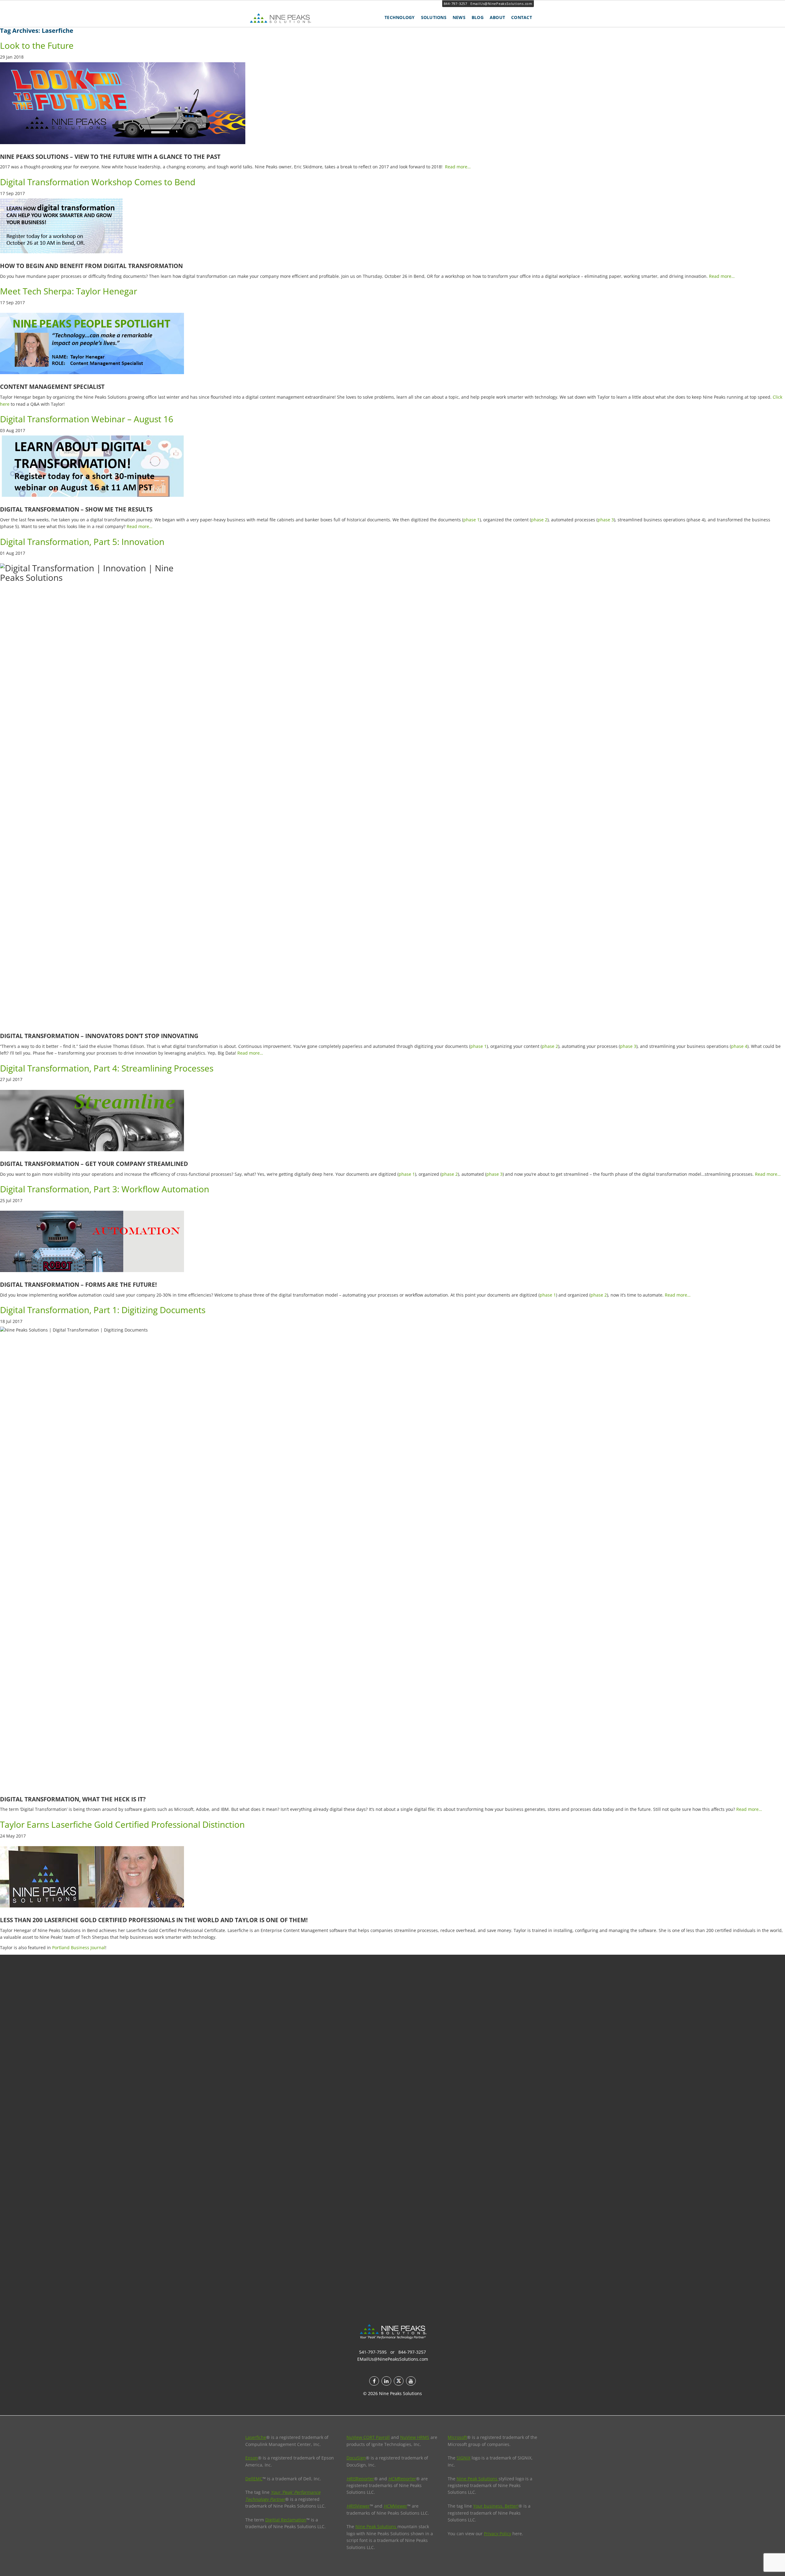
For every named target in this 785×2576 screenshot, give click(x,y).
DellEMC (254, 2479)
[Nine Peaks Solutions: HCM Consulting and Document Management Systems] (294, 18)
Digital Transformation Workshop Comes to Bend (98, 182)
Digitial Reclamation (286, 2520)
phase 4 (739, 1046)
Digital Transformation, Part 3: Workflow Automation (105, 1189)
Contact (522, 17)
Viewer (358, 2506)
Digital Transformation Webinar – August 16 (87, 419)
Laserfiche (256, 2437)
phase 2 (539, 520)
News (459, 17)
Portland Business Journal (79, 1947)
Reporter (360, 2479)
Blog (478, 17)
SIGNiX (463, 2458)
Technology (400, 17)
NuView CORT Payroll (368, 2437)
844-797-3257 (456, 4)
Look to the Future (37, 45)
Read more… (458, 167)
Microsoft (457, 2437)
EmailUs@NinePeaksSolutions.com (501, 4)
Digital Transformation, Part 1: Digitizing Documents (103, 1310)
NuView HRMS (415, 2437)
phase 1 (471, 520)
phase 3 (606, 520)
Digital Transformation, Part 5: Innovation (82, 542)
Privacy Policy (498, 2534)
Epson (252, 2458)
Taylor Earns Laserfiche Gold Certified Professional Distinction (122, 1824)
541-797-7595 (373, 2352)
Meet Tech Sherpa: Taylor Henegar (69, 291)
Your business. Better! (496, 2506)
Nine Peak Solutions (376, 2526)
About (497, 17)
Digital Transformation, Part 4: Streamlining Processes (107, 1068)
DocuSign (356, 2458)
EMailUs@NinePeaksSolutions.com (393, 2359)
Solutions (434, 17)
